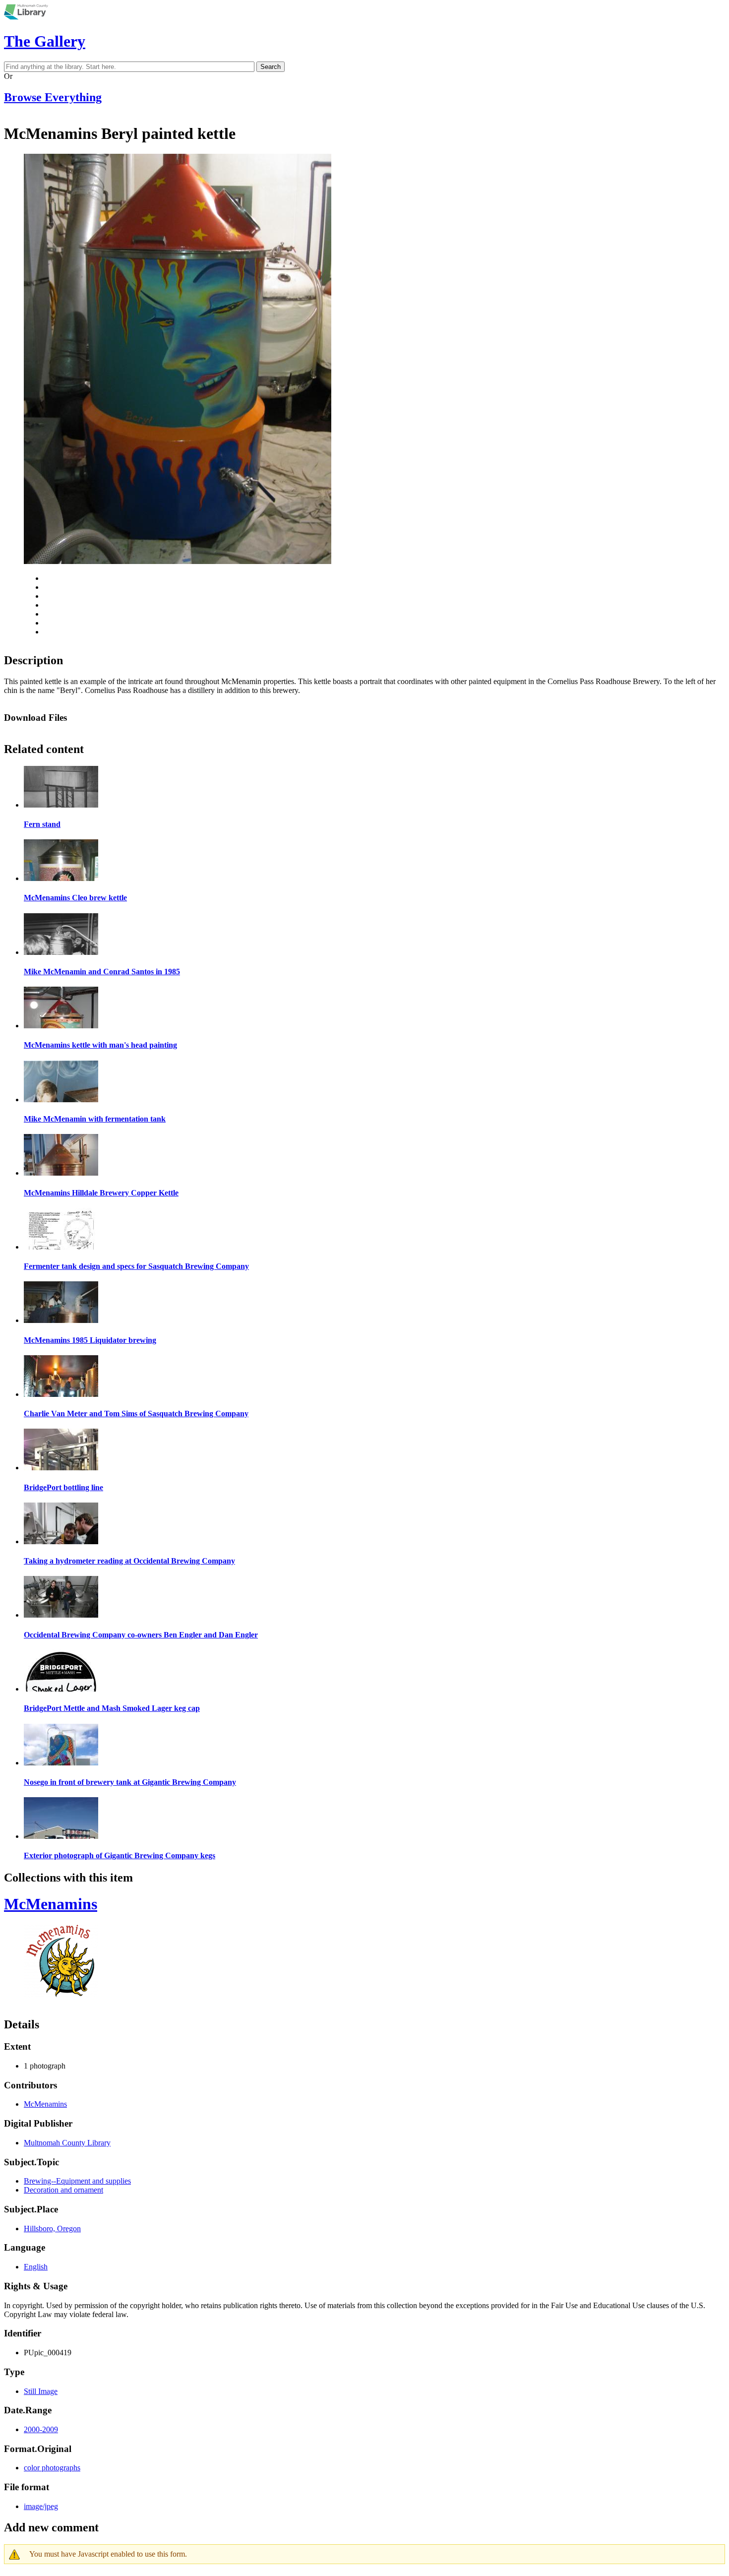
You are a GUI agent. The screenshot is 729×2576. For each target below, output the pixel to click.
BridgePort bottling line (63, 1487)
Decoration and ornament (63, 2190)
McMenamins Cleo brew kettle (75, 898)
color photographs (52, 2468)
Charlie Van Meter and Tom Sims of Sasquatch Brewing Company (136, 1414)
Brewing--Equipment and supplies (77, 2181)
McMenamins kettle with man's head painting (100, 1045)
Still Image (41, 2391)
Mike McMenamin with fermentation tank (95, 1119)
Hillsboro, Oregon (52, 2229)
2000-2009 (41, 2429)
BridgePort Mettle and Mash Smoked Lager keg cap (112, 1708)
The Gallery (45, 41)
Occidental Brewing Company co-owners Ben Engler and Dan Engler (141, 1635)
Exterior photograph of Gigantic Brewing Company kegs (120, 1855)
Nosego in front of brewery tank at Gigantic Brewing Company (130, 1782)
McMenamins (51, 1904)
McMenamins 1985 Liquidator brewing (90, 1340)
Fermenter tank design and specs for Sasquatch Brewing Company (136, 1266)
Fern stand (42, 824)
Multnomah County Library (67, 2143)
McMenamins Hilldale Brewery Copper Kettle (101, 1193)
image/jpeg (41, 2506)
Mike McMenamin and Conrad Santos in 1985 (102, 972)
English (36, 2267)
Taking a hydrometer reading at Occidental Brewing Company (129, 1561)
